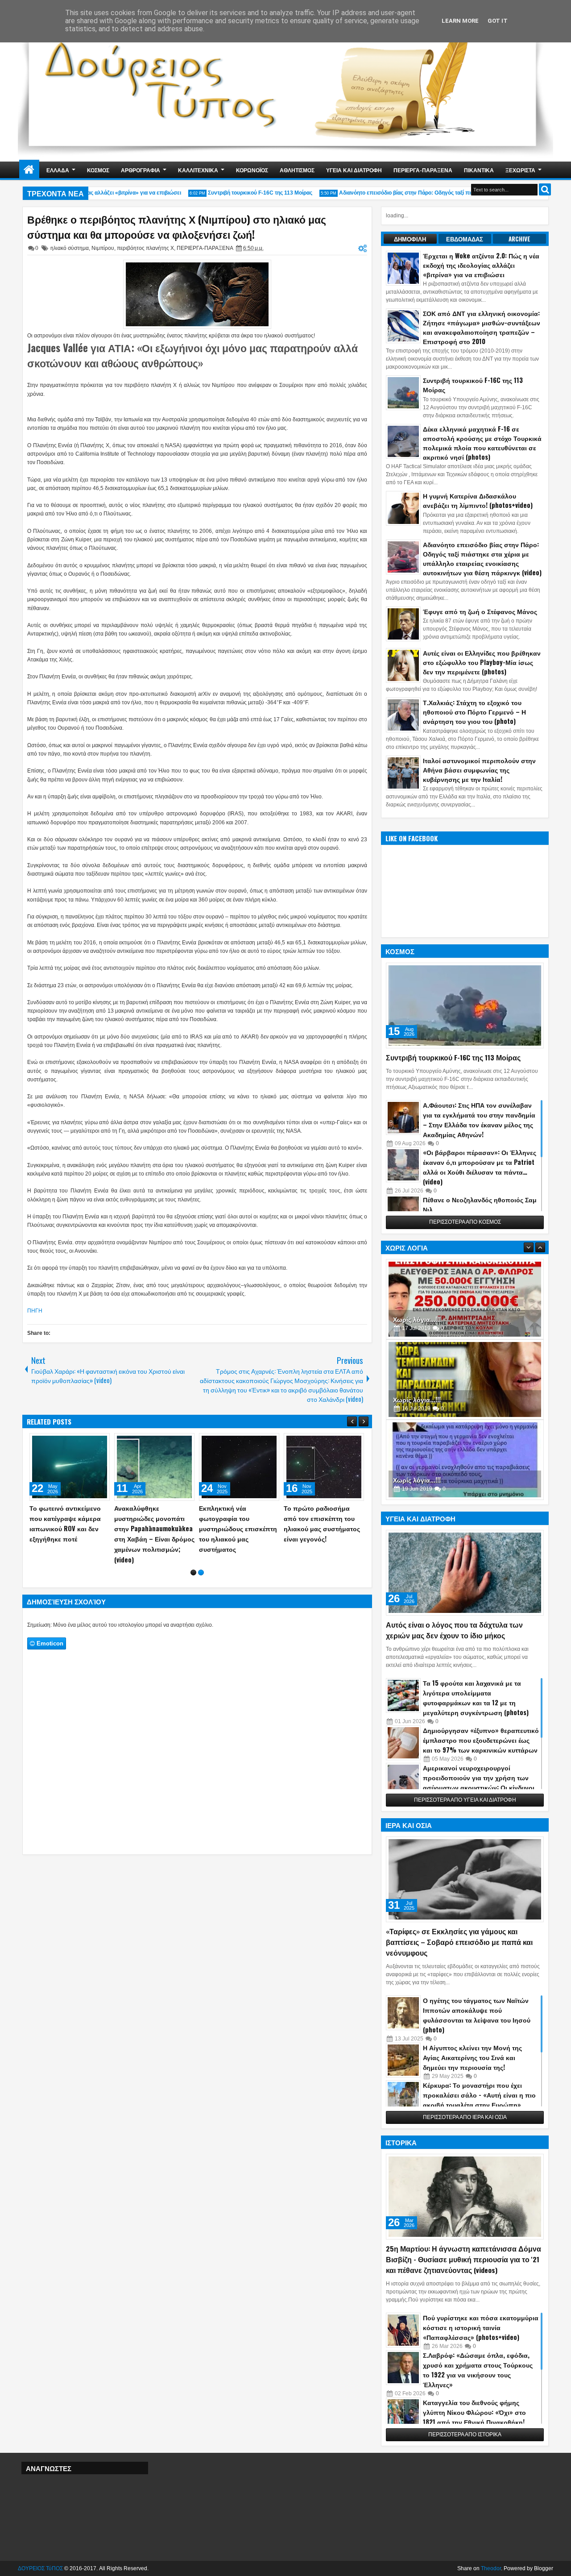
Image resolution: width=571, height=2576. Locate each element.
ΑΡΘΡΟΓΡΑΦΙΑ (141, 170)
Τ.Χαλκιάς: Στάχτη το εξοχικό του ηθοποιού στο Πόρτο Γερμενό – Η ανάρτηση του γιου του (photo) (474, 712)
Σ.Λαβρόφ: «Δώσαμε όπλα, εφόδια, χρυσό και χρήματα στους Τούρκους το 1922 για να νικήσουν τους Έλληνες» (478, 2370)
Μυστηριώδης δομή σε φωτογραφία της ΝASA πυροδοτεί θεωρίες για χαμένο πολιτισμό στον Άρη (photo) (292, 1529)
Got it (498, 21)
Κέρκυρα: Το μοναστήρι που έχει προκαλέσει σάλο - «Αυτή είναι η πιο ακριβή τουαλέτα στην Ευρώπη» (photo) (479, 2100)
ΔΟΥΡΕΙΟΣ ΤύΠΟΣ (40, 2568)
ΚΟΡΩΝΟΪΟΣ (252, 170)
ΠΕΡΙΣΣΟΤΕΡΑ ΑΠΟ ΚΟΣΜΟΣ (465, 1222)
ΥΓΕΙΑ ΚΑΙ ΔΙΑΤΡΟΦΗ (354, 170)
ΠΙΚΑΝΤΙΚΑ (479, 170)
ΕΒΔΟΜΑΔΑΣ (465, 239)
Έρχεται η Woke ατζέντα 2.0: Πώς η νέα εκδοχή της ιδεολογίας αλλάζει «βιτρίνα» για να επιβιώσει (481, 265)
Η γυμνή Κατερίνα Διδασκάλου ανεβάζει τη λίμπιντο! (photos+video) (478, 500)
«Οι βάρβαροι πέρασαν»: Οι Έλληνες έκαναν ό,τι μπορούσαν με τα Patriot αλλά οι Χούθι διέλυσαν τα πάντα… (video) (480, 1167)
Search (545, 189)
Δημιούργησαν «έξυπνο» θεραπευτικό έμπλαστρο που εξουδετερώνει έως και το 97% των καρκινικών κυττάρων (481, 1740)
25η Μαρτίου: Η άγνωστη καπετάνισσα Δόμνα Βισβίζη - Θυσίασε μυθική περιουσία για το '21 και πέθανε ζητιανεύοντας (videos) (463, 2259)
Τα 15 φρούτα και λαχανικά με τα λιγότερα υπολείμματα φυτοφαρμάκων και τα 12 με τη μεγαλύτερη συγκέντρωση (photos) (476, 1697)
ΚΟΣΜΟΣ (98, 170)
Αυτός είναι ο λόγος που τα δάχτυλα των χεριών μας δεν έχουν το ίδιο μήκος (454, 1630)
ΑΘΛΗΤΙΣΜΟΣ (297, 170)
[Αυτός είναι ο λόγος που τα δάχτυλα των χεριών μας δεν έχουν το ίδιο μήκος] (465, 1573)
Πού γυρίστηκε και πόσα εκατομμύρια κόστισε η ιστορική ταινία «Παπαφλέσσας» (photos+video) (481, 2327)
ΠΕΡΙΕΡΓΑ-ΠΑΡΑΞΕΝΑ (423, 170)
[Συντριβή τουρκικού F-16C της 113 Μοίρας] (465, 1005)
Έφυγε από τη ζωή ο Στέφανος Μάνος (480, 611)
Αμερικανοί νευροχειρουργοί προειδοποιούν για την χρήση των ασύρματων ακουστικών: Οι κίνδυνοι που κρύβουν (479, 1782)
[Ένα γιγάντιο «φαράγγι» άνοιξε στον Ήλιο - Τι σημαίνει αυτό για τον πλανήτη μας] (127, 1467)
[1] (193, 1564)
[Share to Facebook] (53, 1442)
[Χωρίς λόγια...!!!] (465, 1299)
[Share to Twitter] (62, 1442)
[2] (201, 1564)
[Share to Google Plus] (72, 1442)
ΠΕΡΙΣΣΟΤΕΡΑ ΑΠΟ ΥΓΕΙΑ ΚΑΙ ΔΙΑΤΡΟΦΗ (465, 1800)
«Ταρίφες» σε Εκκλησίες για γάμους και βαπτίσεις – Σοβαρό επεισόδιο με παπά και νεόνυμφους (459, 1942)
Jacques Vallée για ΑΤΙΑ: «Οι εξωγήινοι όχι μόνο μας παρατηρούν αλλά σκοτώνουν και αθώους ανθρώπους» (192, 355)
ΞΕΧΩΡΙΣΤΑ (520, 170)
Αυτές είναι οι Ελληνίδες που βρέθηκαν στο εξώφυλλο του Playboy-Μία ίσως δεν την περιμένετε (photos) (482, 662)
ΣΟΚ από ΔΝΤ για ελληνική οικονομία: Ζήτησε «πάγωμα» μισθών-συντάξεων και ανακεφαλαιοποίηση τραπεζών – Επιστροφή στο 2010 (482, 327)
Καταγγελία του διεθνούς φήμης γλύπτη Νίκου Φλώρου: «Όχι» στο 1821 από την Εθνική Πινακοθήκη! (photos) (474, 2417)
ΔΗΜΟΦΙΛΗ (410, 239)
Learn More (460, 21)
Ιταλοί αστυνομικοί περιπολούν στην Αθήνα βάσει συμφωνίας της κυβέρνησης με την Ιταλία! (479, 770)
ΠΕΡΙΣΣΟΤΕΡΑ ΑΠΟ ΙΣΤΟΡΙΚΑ (465, 2435)
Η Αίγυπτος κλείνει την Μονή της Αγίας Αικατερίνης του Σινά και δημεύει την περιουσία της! (472, 2057)
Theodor (491, 2568)
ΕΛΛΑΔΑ (58, 170)
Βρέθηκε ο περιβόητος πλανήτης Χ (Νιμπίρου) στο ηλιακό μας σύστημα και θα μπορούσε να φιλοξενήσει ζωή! (177, 227)
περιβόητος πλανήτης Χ (145, 248)
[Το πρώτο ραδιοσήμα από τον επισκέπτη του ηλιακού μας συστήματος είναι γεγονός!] (42, 1467)
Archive (519, 239)
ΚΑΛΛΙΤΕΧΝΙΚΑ (198, 170)
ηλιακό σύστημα (70, 248)
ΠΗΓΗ (35, 1311)
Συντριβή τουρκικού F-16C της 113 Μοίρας (238, 193)
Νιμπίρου (103, 248)
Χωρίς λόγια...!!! (417, 1319)
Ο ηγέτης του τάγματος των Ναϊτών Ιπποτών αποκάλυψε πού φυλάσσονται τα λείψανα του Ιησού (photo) (477, 2015)
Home (29, 170)
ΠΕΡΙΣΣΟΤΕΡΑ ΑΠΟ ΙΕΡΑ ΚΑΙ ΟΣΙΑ (465, 2117)
